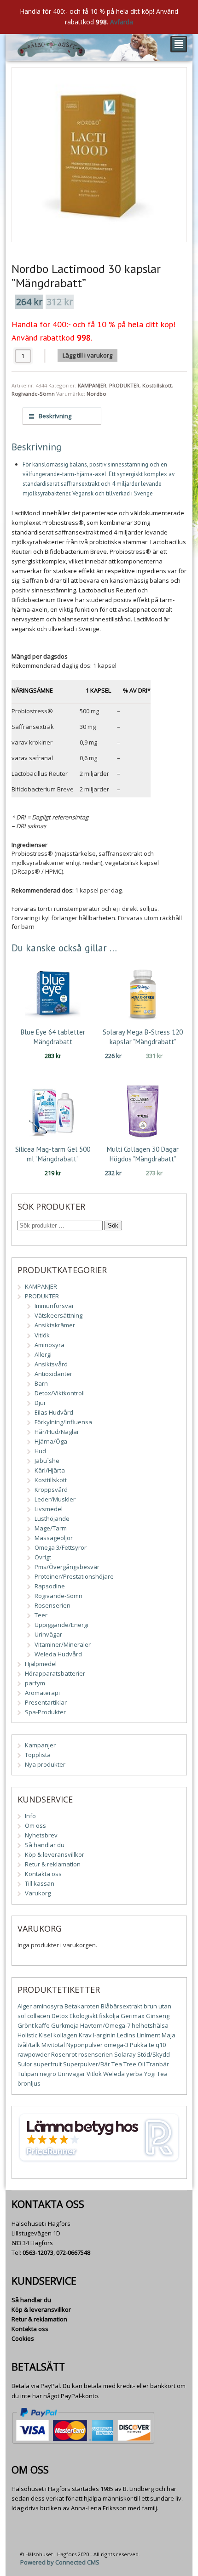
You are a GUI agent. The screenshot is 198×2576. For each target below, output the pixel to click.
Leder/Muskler (55, 1499)
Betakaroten (82, 2006)
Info (30, 1816)
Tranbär (158, 2064)
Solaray (125, 2054)
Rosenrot (64, 2054)
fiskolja (109, 2016)
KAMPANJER (92, 385)
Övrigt (43, 1557)
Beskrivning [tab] (54, 416)
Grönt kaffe (34, 2025)
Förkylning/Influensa (63, 1422)
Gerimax (133, 2016)
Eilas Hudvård (54, 1412)
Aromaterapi (42, 1693)
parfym (35, 1683)
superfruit (48, 2064)
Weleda (114, 2074)
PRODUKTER (124, 385)
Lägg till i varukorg (87, 355)
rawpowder (34, 2054)
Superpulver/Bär (87, 2064)
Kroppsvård (51, 1490)
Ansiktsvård (51, 1364)
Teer (41, 1615)
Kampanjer (40, 1745)
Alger (25, 2006)
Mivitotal (53, 2045)
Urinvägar (48, 1634)
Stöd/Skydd (154, 2054)
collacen (39, 2016)
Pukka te (142, 2045)
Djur (40, 1403)
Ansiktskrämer (55, 1325)
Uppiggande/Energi (61, 1625)
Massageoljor (54, 1538)
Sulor (25, 2064)
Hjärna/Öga (51, 1441)
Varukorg (38, 1893)
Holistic (27, 2035)
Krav (85, 2035)
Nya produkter (45, 1764)
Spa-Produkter (45, 1712)
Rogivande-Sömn (33, 394)
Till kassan (40, 1883)
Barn (41, 1383)
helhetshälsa (150, 2025)
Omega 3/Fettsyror (61, 1547)
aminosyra (48, 2006)
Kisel (45, 2035)
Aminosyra (49, 1345)
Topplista (38, 1755)
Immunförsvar (54, 1306)
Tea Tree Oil (128, 2064)
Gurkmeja (65, 2025)
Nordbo (96, 394)
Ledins (126, 2035)
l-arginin (104, 2035)
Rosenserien (52, 1605)
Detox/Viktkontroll (60, 1393)
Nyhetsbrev (41, 1835)
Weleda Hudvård (58, 1654)
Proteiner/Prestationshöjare (74, 1576)
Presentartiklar (46, 1702)
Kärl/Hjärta (50, 1470)
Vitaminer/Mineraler (63, 1644)
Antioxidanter (53, 1374)
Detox (60, 2016)
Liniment (148, 2035)
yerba (134, 2074)
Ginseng (158, 2016)
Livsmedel (49, 1509)
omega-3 (116, 2045)
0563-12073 (38, 2252)
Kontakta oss (43, 1874)
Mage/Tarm (51, 1528)
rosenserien (96, 2054)
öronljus (29, 2083)
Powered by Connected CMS (60, 2562)
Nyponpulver (84, 2045)
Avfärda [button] (122, 22)
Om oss (35, 1825)
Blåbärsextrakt (122, 2006)
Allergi (43, 1354)
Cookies (23, 2338)
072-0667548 (73, 2252)
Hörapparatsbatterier (55, 1673)
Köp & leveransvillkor (55, 1854)
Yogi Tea (156, 2074)
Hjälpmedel (41, 1664)
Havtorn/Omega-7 (105, 2025)
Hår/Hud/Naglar (57, 1432)
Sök (113, 1225)
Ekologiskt (84, 2016)
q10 (161, 2045)
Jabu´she (47, 1461)
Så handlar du (45, 1845)
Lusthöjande (52, 1518)
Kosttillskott (157, 385)
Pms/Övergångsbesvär (67, 1567)
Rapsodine (50, 1586)
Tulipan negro (37, 2074)
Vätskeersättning (58, 1315)
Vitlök (42, 1335)
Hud (40, 1451)
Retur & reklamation (53, 1864)
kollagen (65, 2035)
